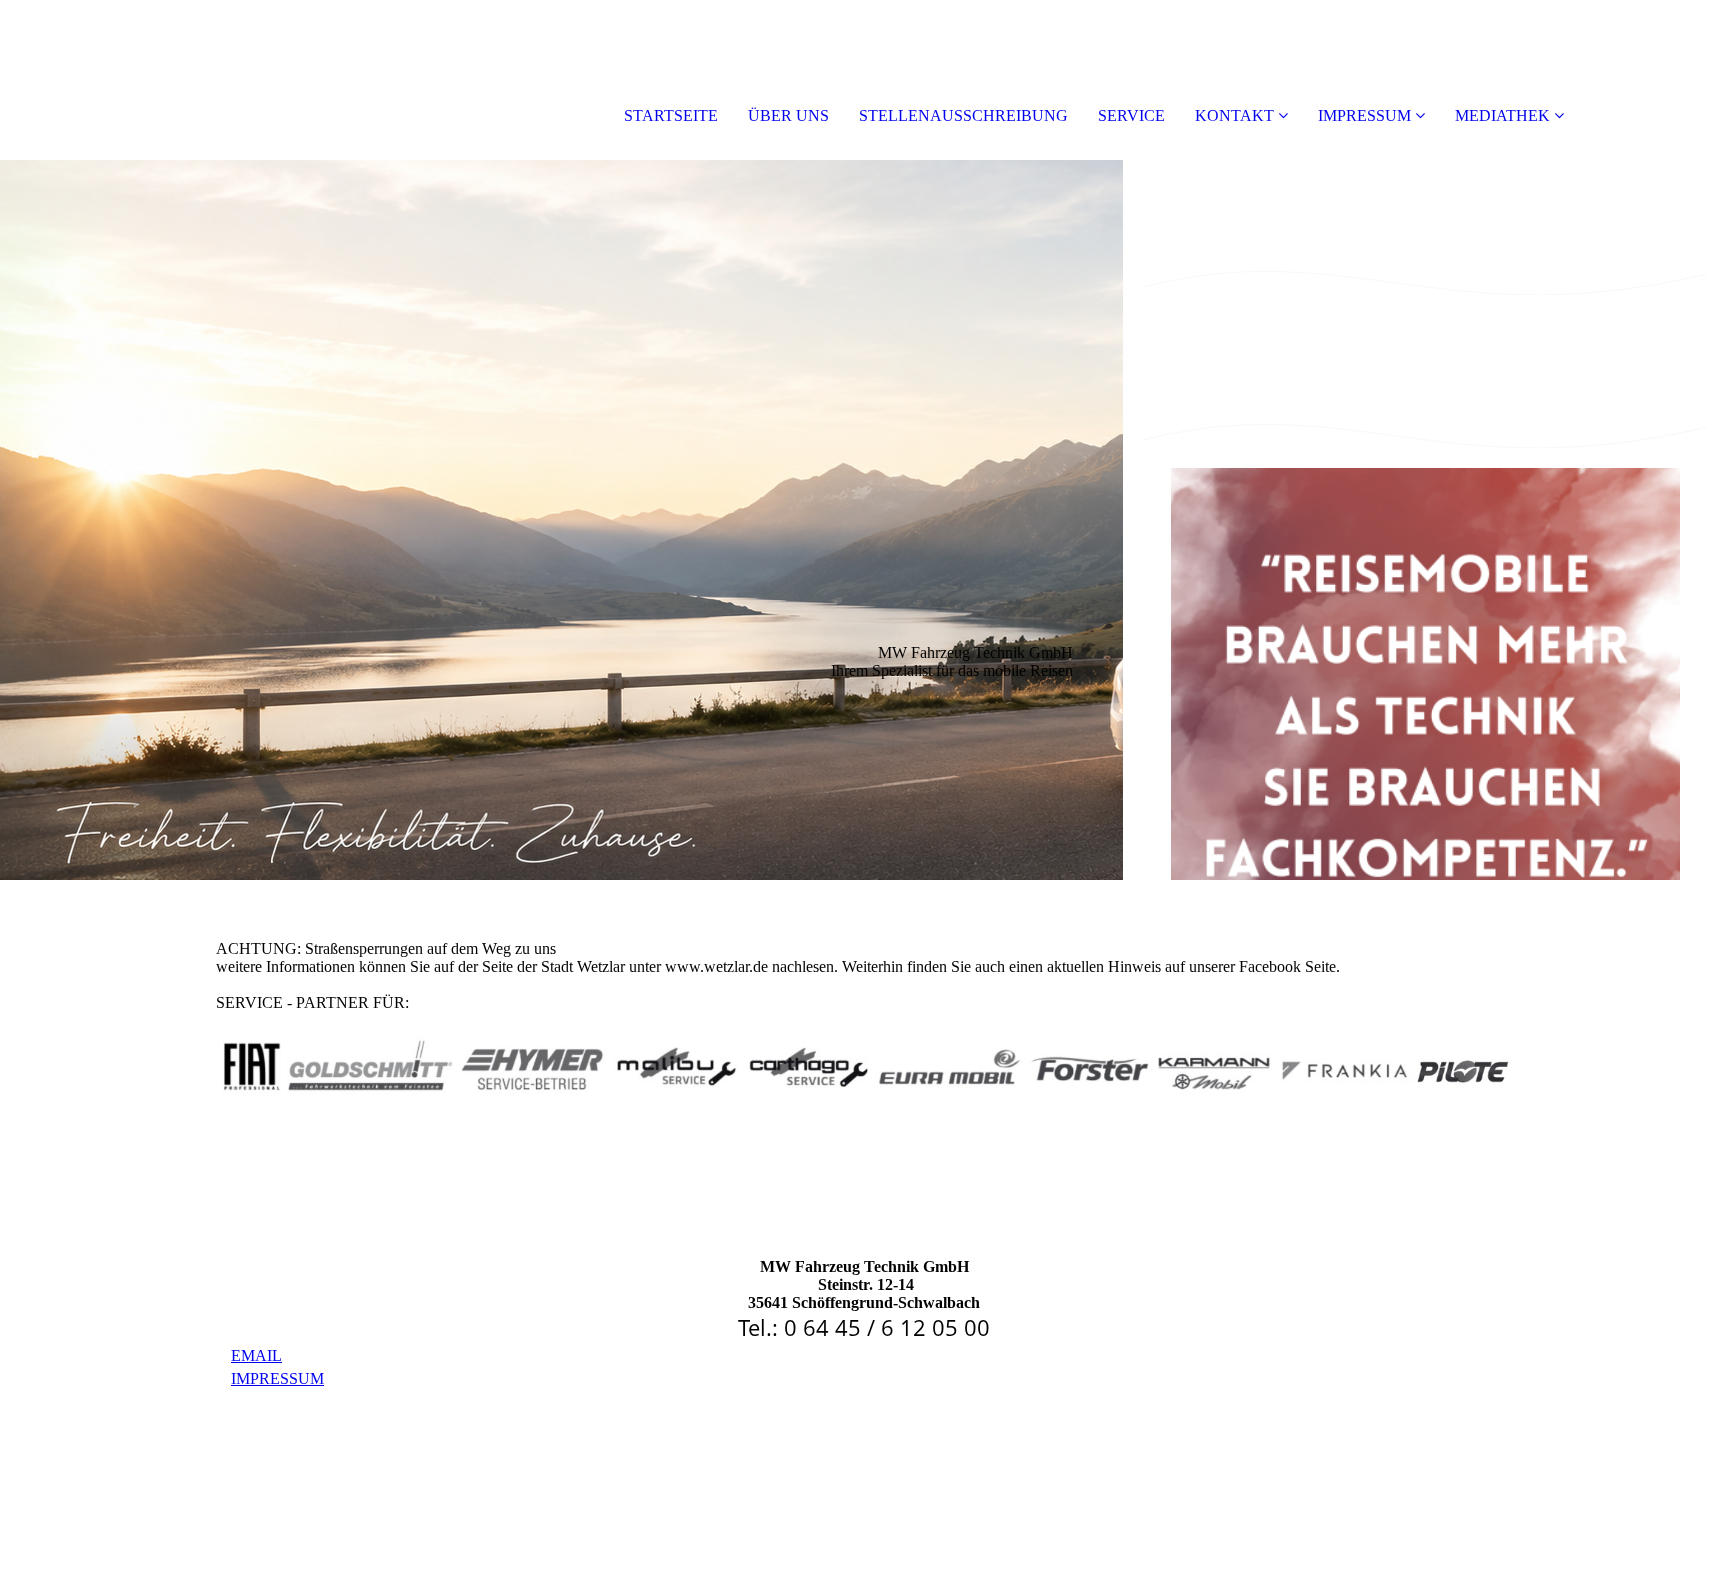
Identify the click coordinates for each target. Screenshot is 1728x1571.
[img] (561, 520)
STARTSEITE (671, 115)
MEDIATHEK (1502, 115)
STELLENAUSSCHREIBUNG (963, 115)
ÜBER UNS (788, 115)
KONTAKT (1234, 115)
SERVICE (1131, 115)
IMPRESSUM (1364, 115)
